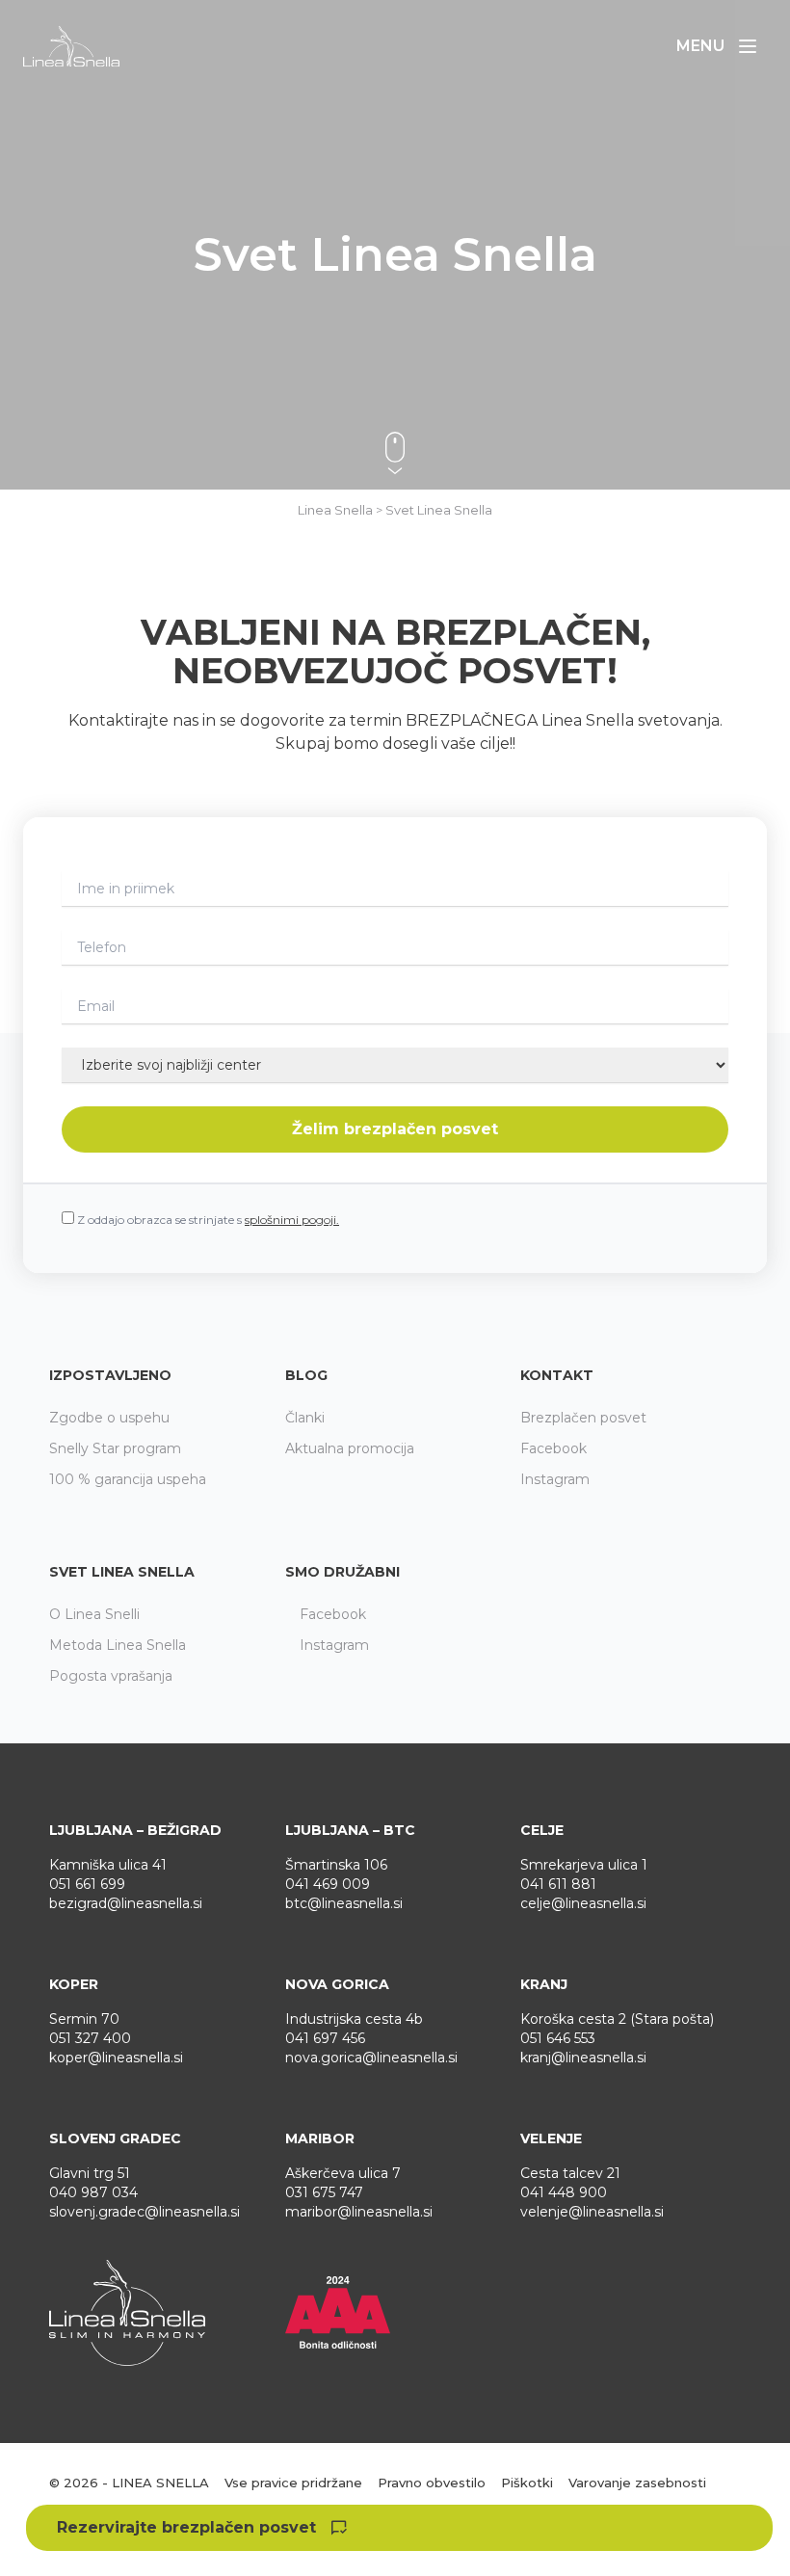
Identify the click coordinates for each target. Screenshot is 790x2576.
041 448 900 (564, 2192)
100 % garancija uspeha (128, 1479)
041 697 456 (325, 2038)
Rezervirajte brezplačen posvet (186, 2527)
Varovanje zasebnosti (637, 2483)
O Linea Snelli (94, 1614)
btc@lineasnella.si (344, 1903)
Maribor (320, 2138)
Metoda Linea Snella (118, 1645)
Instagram (555, 1479)
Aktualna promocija (350, 1448)
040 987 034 (93, 2192)
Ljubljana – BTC (350, 1830)
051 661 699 (87, 1884)
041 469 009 (328, 1884)
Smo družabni (342, 1572)
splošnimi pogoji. (292, 1220)
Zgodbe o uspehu (109, 1418)
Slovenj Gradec (115, 2138)
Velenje (551, 2138)
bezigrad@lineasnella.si (126, 1903)
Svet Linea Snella (122, 1572)
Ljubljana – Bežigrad (135, 1830)
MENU (722, 51)
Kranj (544, 1984)
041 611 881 (558, 1884)
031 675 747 (324, 2192)
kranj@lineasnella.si (583, 2058)
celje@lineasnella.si (583, 1903)
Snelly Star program (115, 1448)
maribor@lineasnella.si (359, 2212)
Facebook (553, 1448)
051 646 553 (558, 2038)
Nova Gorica (337, 1984)
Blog (306, 1375)
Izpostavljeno (110, 1375)
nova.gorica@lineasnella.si (371, 2058)
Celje (542, 1830)
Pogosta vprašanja (111, 1676)
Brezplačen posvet (583, 1418)
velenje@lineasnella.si (592, 2212)
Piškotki (527, 2483)
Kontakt (557, 1375)
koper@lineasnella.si (116, 2058)
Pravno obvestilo (432, 2483)
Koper (74, 1984)
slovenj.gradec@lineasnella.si (145, 2212)
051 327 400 (90, 2038)
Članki (305, 1418)
